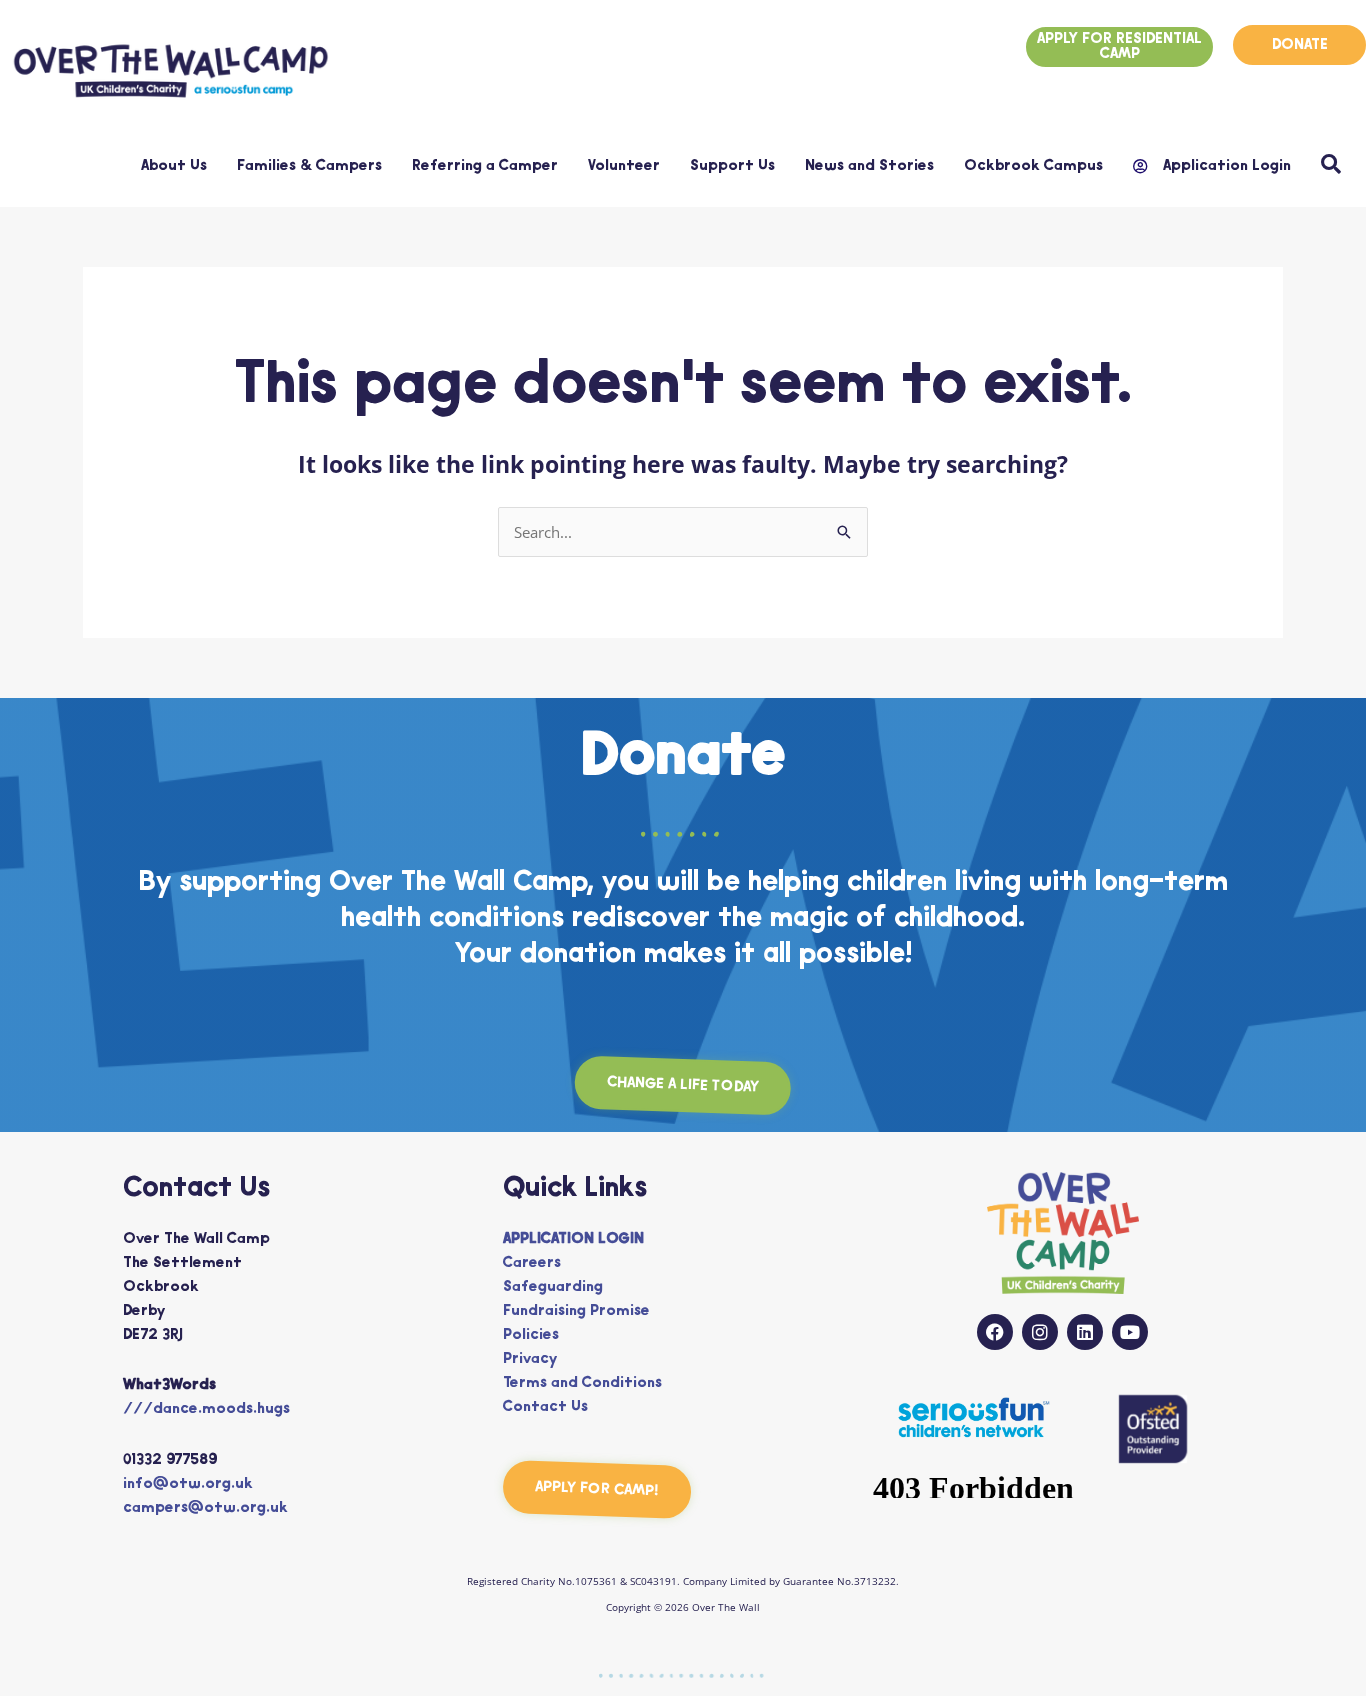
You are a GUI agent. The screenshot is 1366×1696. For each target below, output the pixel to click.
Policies (531, 1335)
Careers (532, 1263)
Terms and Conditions (582, 1383)
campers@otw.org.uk (205, 1508)
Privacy (530, 1359)
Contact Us (545, 1407)
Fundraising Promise (576, 1311)
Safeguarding (553, 1287)
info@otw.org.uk (188, 1484)
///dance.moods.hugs (206, 1409)
